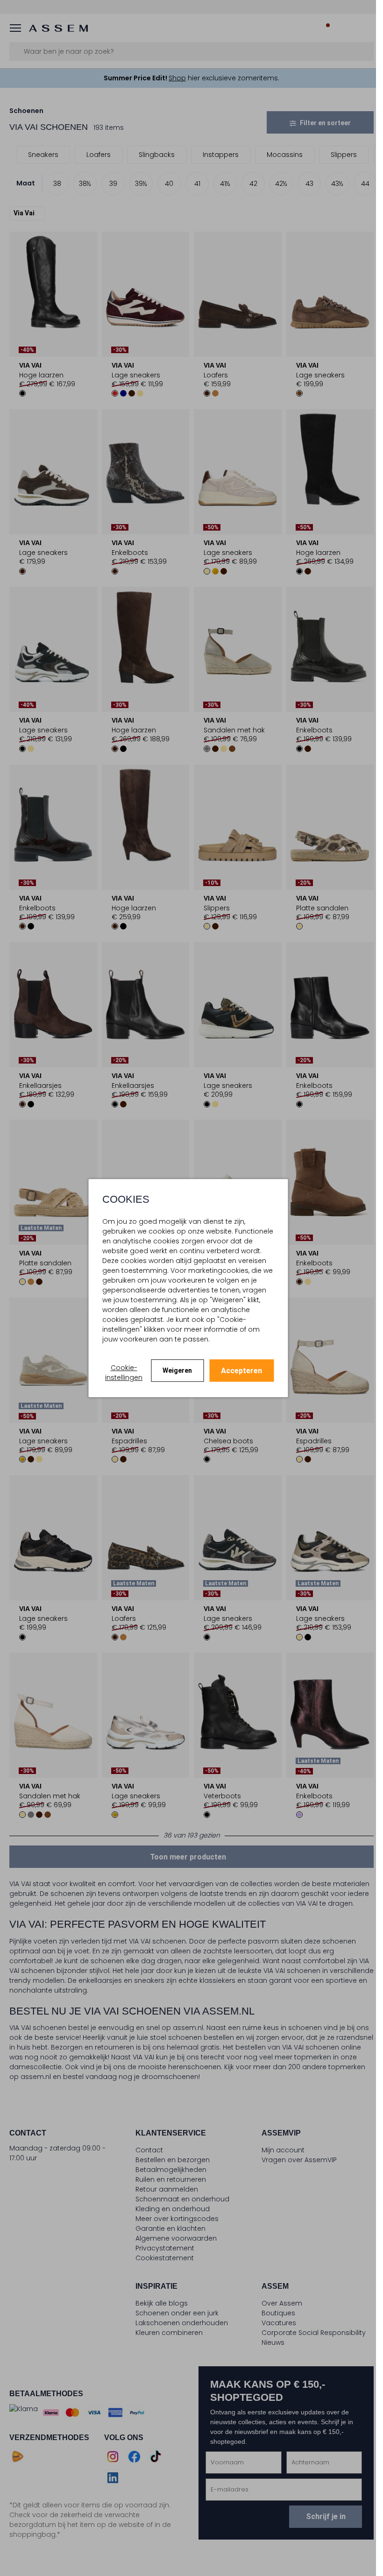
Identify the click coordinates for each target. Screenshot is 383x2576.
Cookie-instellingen (124, 1373)
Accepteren (241, 1371)
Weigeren (177, 1370)
